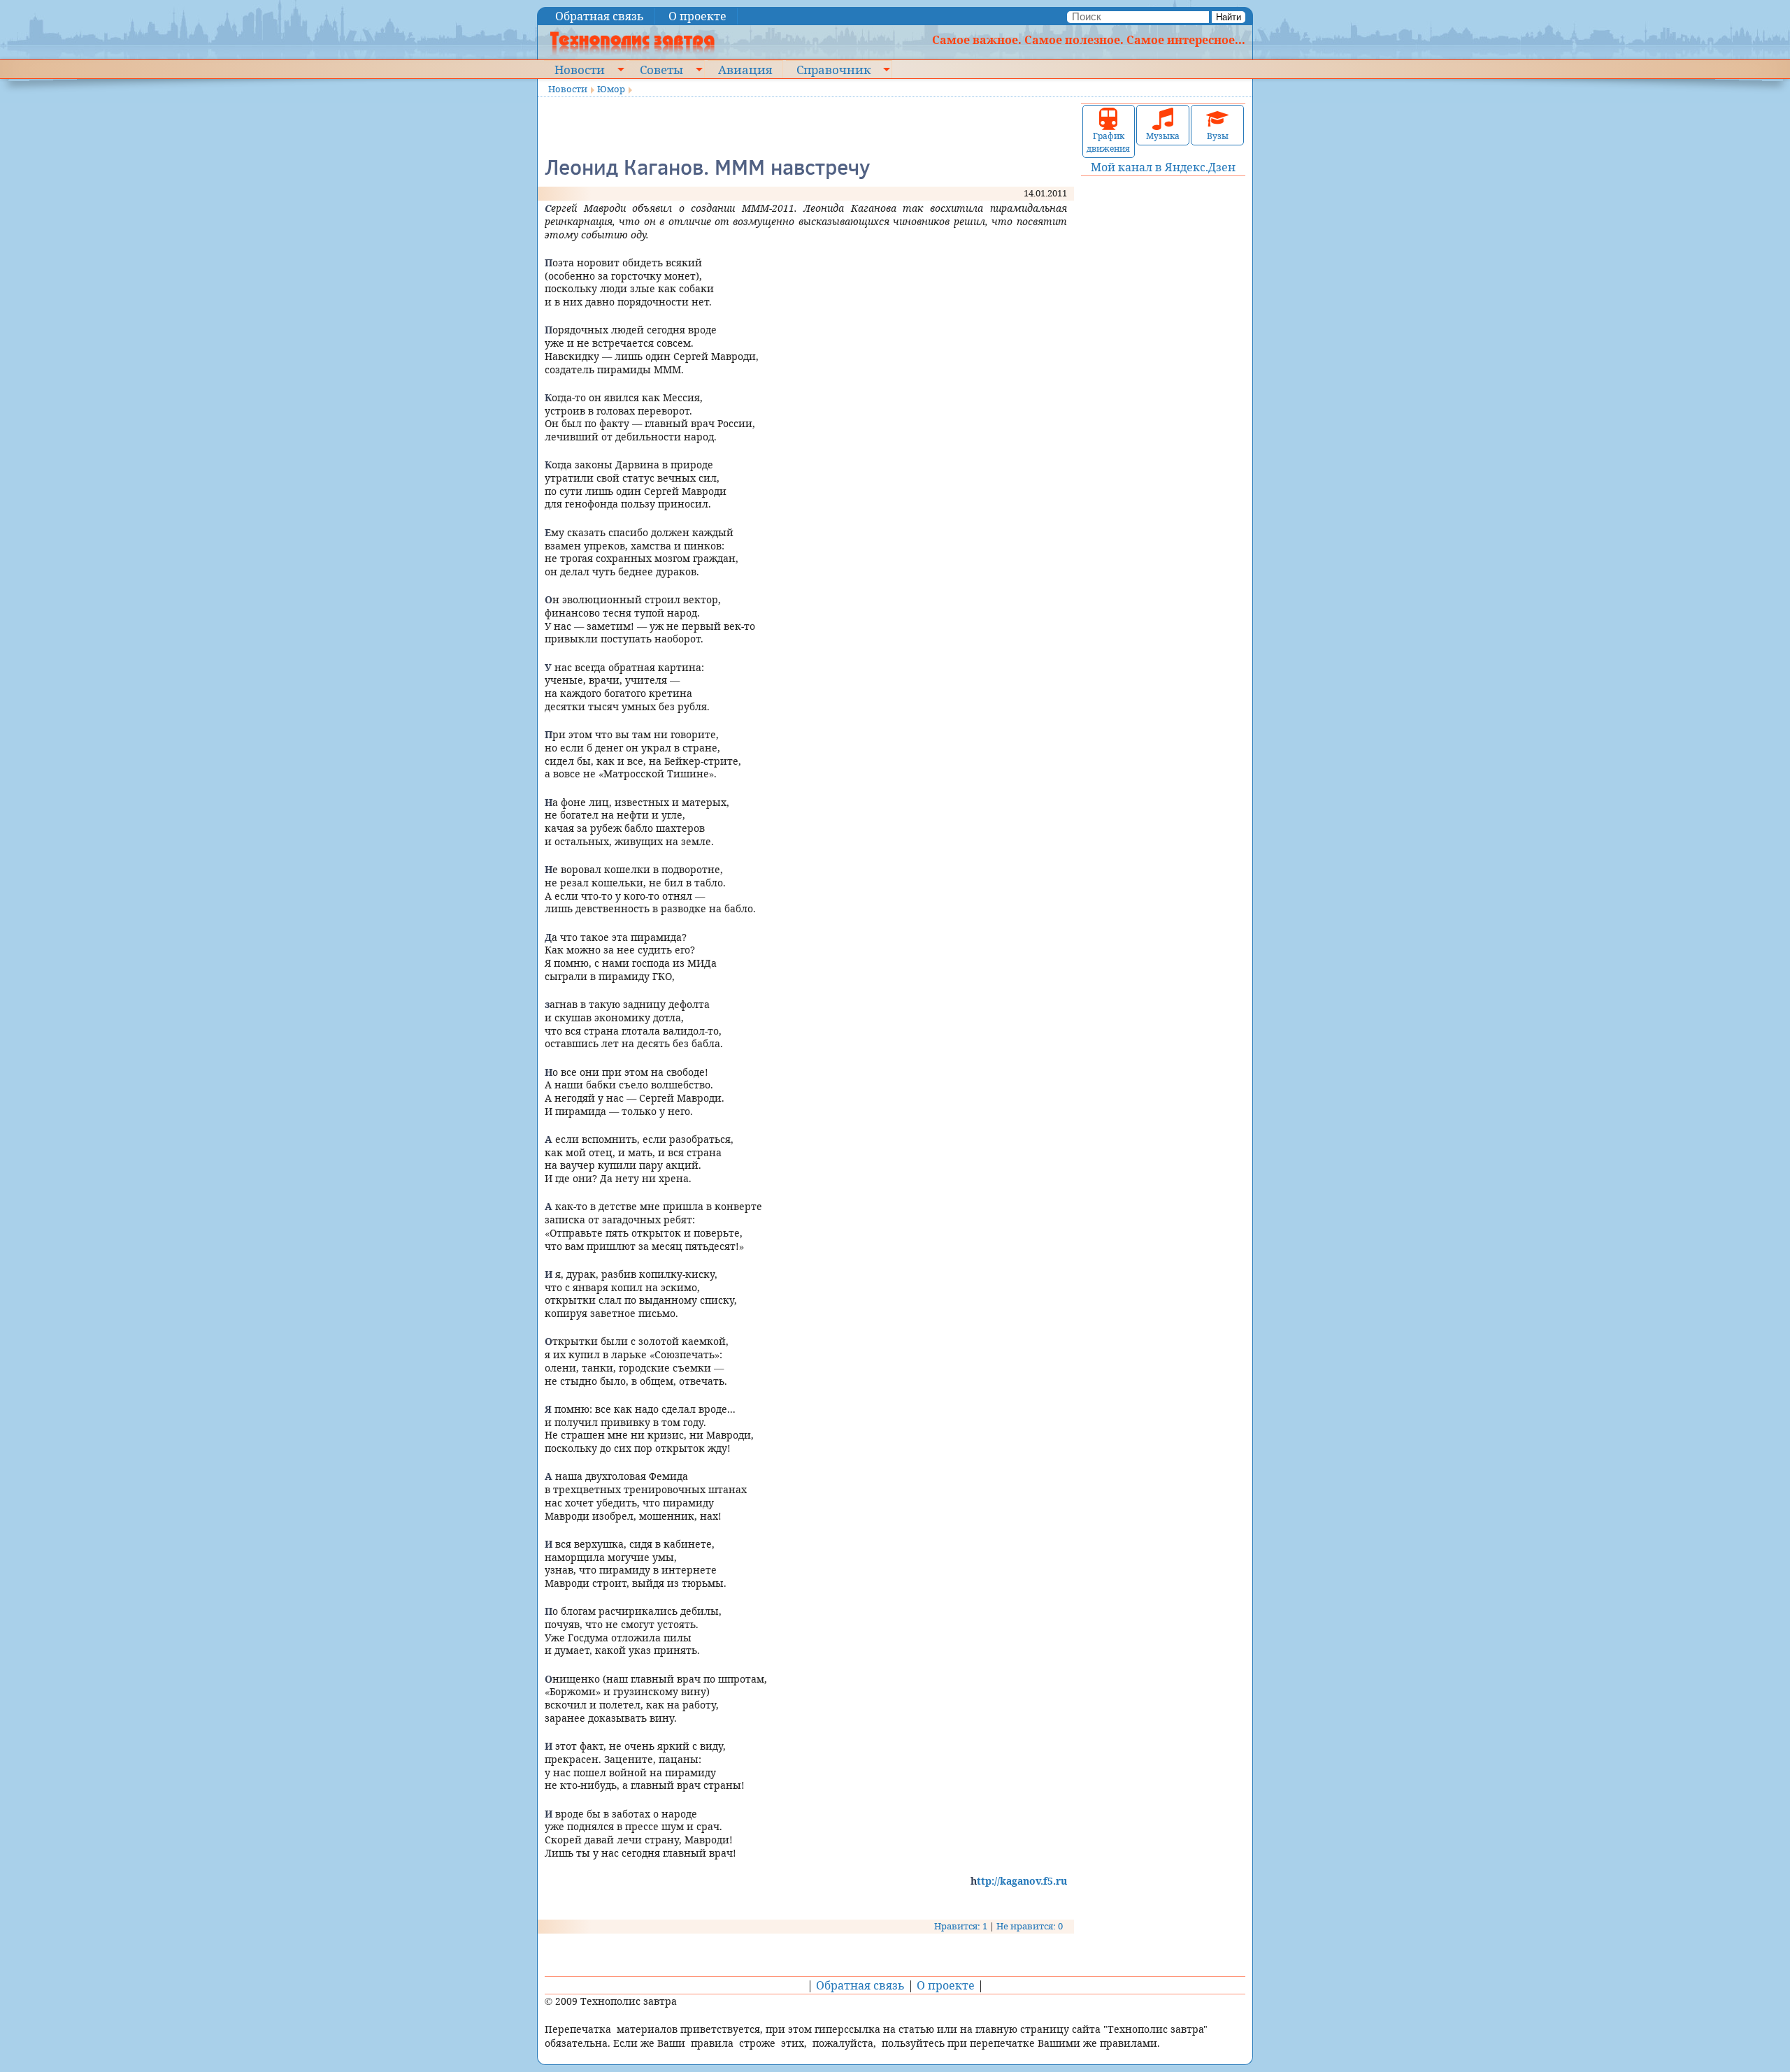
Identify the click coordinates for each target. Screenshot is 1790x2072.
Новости (580, 69)
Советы (661, 69)
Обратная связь (600, 16)
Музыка (1163, 136)
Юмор (611, 89)
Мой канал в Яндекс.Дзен (1163, 167)
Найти (1229, 17)
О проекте (697, 16)
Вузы (1218, 136)
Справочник (833, 69)
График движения (1108, 142)
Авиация (745, 69)
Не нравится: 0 (1030, 1926)
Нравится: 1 (961, 1926)
